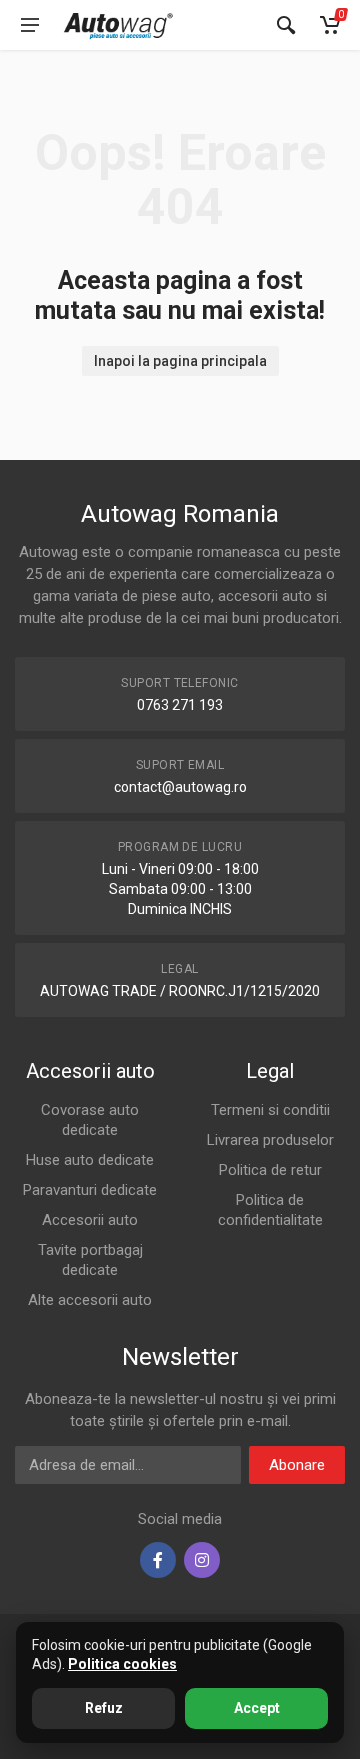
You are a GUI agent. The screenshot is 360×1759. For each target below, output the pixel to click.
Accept (257, 1708)
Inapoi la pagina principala (180, 361)
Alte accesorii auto (90, 1300)
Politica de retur (270, 1170)
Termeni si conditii (270, 1110)
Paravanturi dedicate (90, 1190)
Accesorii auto (90, 1220)
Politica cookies (122, 1664)
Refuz (104, 1708)
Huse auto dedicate (90, 1160)
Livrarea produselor (270, 1140)
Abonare (297, 1465)
